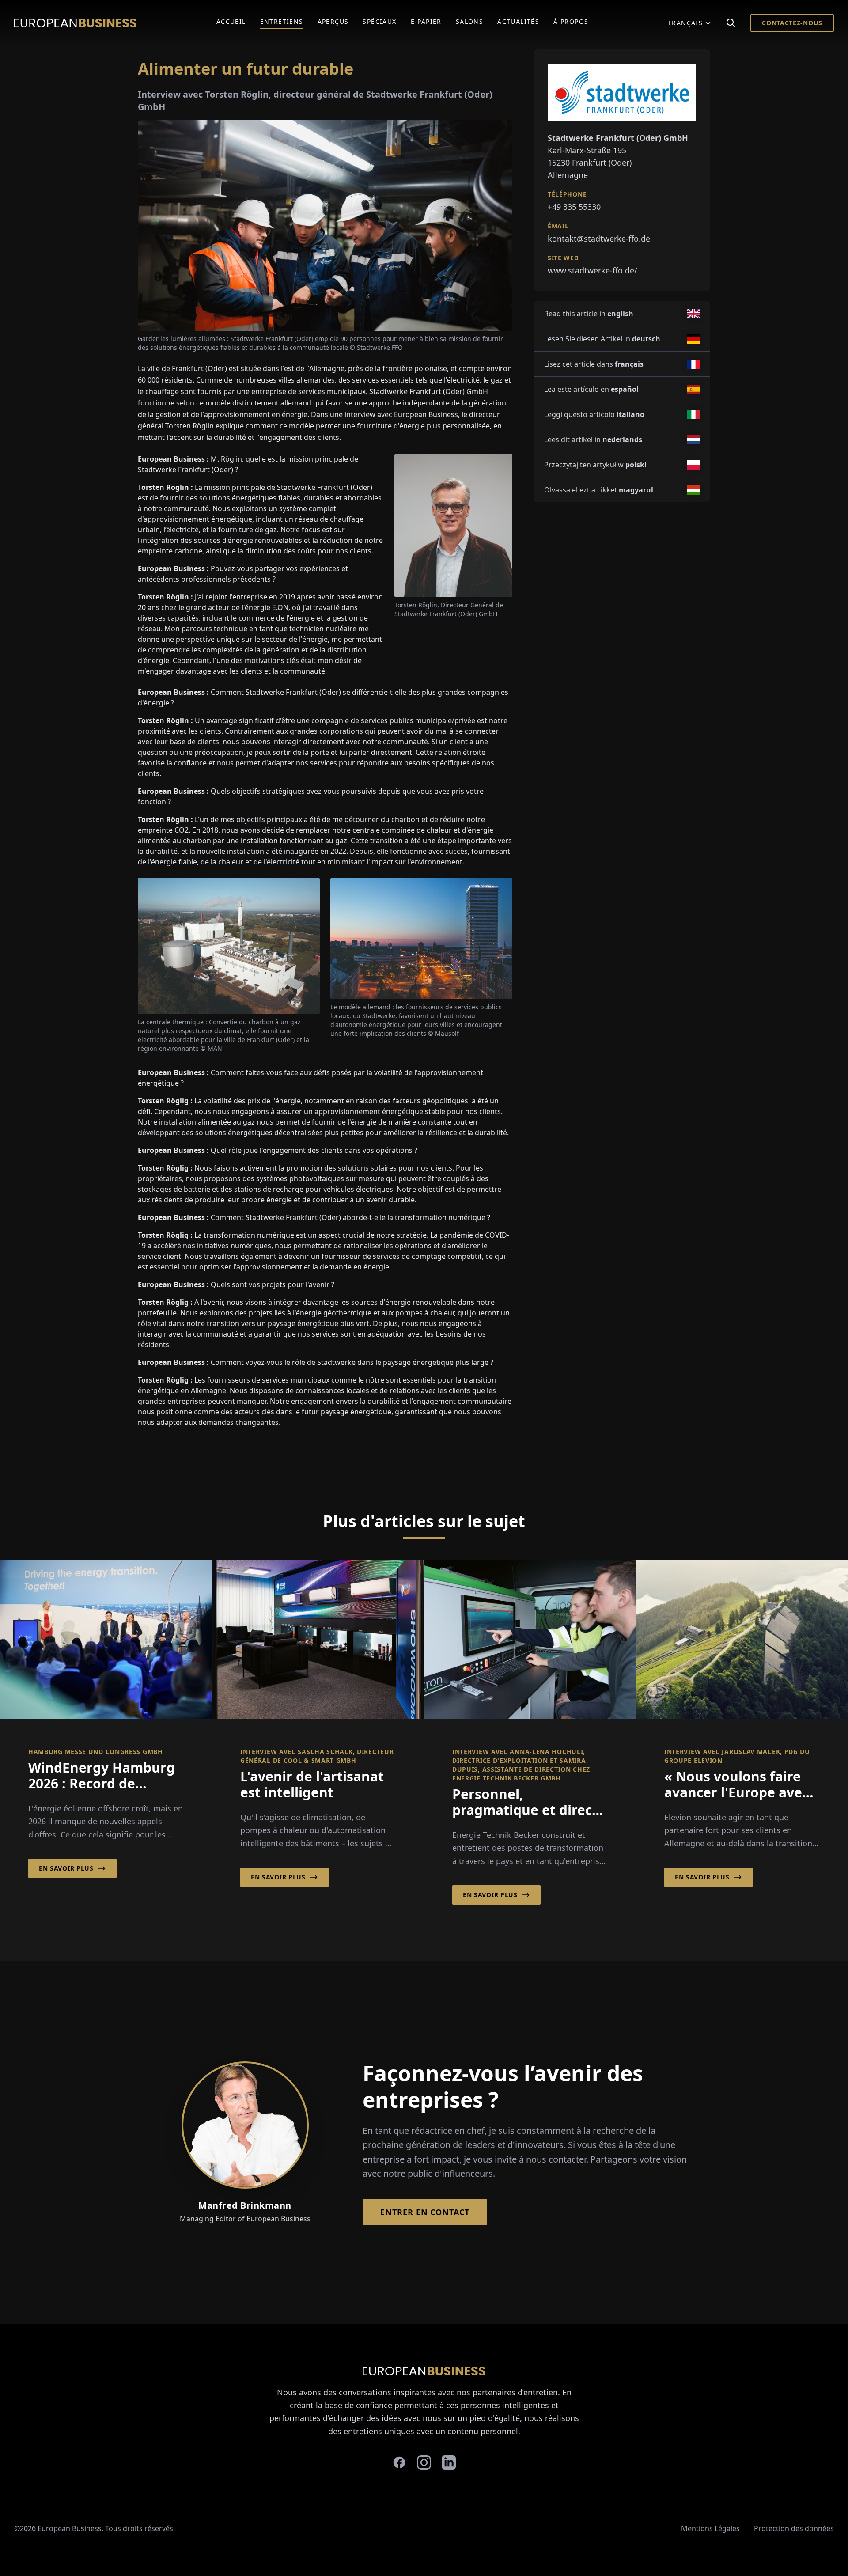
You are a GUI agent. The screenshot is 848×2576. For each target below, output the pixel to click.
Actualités (518, 21)
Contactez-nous (792, 23)
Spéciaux (379, 21)
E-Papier (426, 21)
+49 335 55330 (574, 207)
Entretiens (282, 21)
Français (685, 23)
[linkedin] (449, 2462)
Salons (469, 21)
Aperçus (333, 21)
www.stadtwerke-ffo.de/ (592, 270)
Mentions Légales (710, 2528)
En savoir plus (66, 1868)
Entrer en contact (425, 2212)
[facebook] (399, 2462)
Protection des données (794, 2528)
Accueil (231, 21)
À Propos (571, 21)
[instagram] (424, 2462)
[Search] (731, 23)
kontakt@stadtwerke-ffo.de (599, 239)
